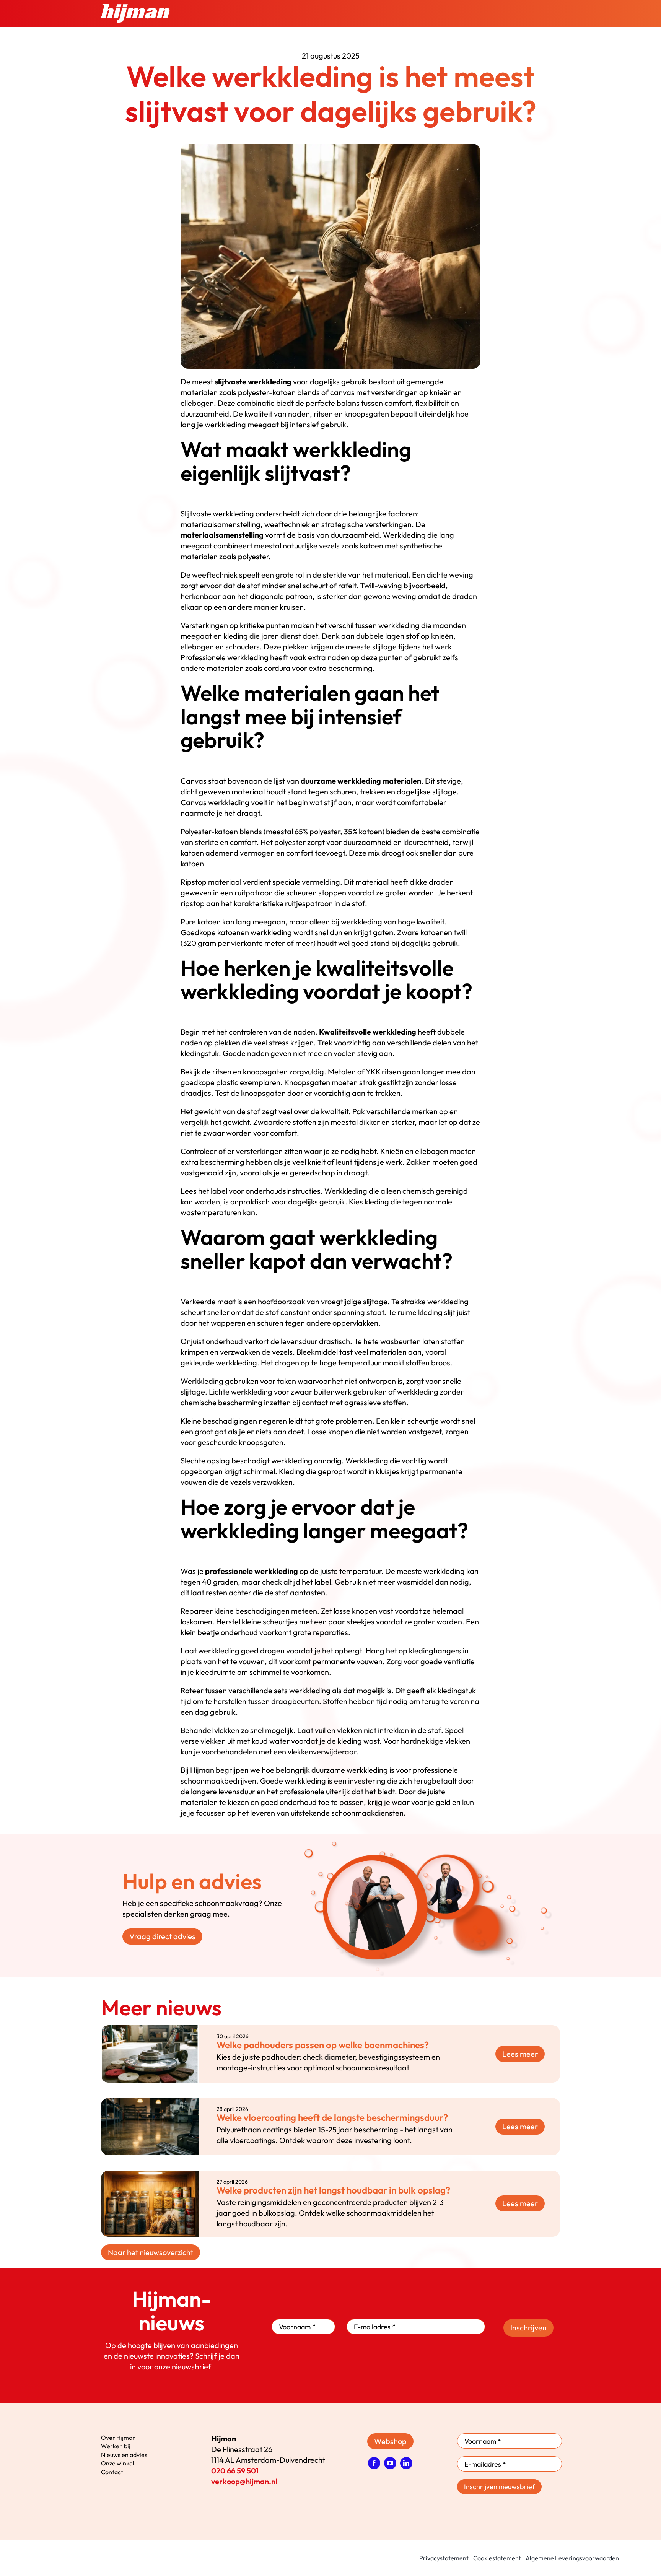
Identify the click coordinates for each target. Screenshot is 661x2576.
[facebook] (374, 2463)
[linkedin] (406, 2463)
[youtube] (390, 2463)
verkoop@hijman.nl (244, 2481)
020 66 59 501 (235, 2471)
